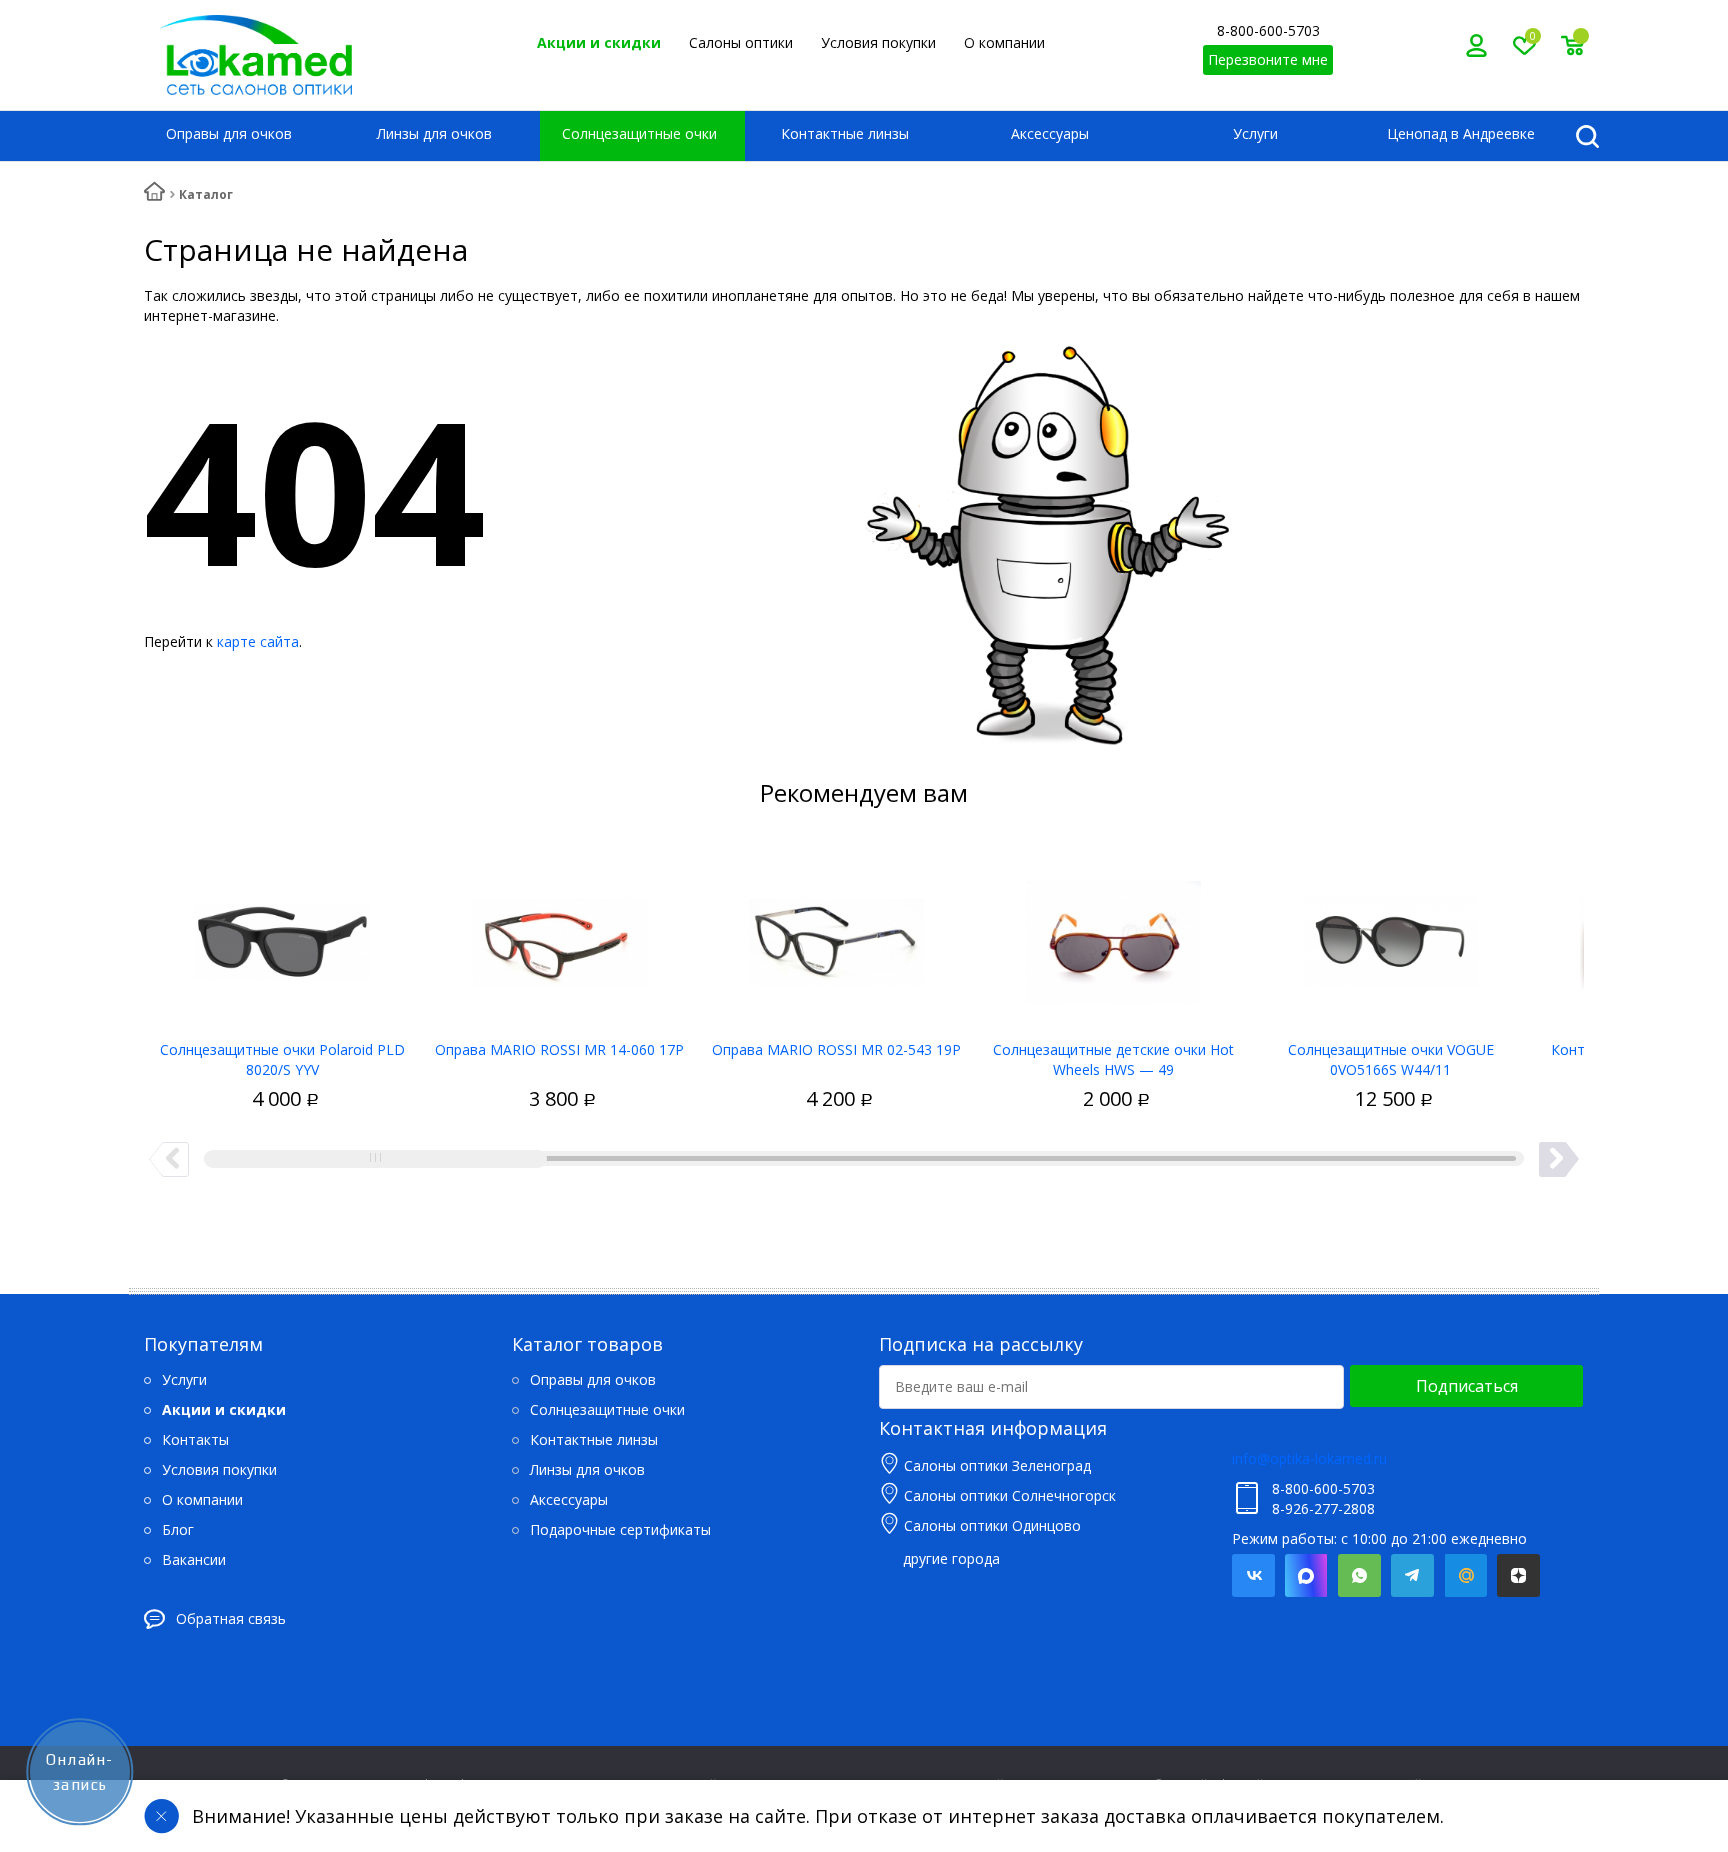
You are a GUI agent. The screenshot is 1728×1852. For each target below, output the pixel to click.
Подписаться (1467, 1386)
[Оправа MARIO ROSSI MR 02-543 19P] (836, 935)
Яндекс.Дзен (1518, 1575)
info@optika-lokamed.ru (1309, 1458)
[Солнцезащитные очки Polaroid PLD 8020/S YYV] (282, 935)
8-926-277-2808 (1323, 1508)
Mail (1465, 1575)
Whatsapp (1359, 1575)
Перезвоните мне (1268, 59)
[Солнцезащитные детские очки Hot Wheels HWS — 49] (1113, 935)
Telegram (1412, 1575)
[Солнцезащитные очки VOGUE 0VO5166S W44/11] (1390, 935)
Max (1306, 1575)
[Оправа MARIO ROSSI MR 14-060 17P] (559, 935)
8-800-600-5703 (1268, 30)
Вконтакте (1253, 1575)
